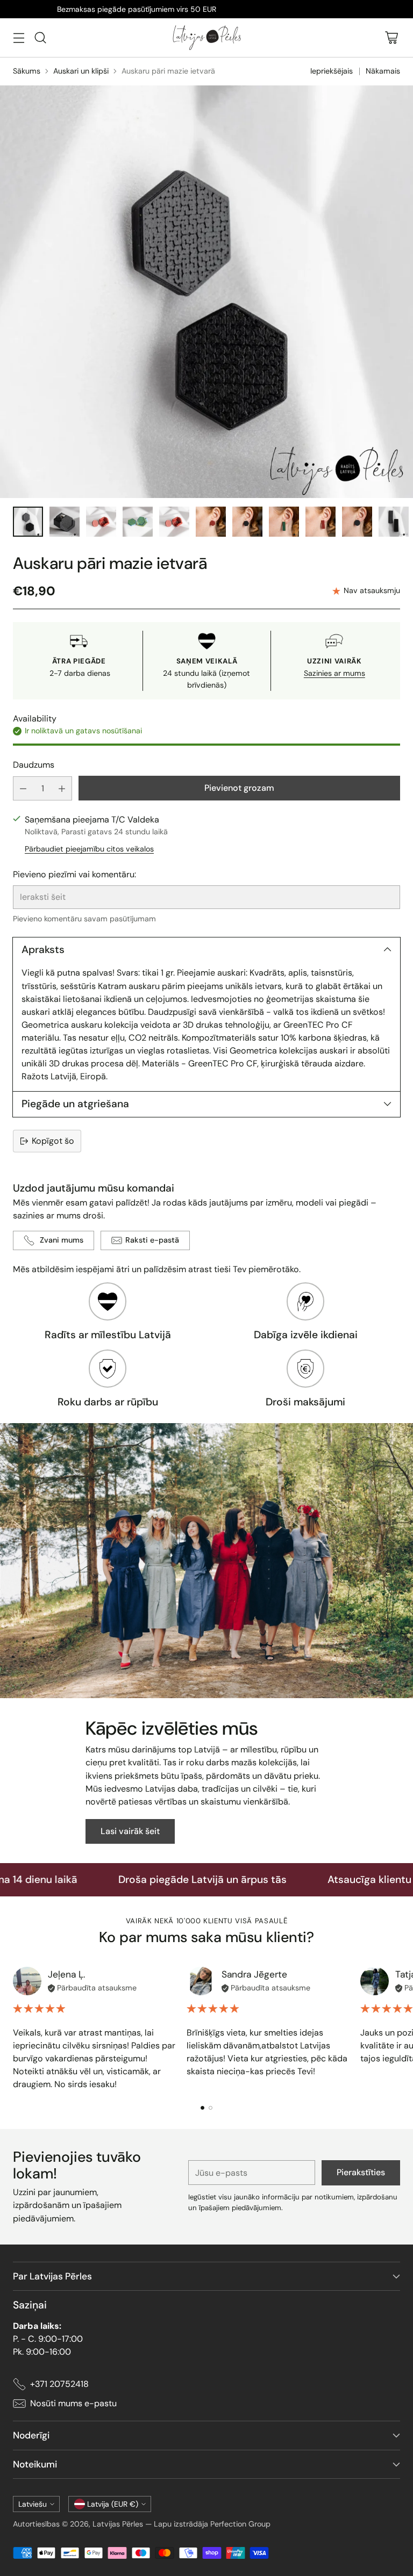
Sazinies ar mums (334, 673)
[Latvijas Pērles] (206, 38)
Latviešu (33, 2504)
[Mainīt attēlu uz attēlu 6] (211, 522)
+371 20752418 (59, 2384)
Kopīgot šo (53, 1141)
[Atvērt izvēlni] (19, 38)
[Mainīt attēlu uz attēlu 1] (28, 522)
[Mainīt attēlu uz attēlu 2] (65, 522)
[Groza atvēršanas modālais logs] (391, 38)
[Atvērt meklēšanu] (40, 38)
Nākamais (383, 71)
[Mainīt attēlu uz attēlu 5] (174, 522)
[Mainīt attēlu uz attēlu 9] (321, 522)
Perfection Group (240, 2524)
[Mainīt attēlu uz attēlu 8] (284, 522)
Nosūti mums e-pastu (73, 2403)
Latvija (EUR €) (113, 2504)
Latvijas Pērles (118, 2524)
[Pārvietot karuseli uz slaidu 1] (202, 2108)
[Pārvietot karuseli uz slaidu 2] (211, 2108)
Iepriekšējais (332, 71)
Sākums (27, 71)
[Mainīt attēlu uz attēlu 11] (394, 522)
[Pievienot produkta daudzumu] (62, 788)
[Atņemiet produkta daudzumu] (23, 788)
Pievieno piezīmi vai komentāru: (74, 874)
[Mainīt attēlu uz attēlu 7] (247, 522)
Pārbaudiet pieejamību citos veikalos (89, 849)
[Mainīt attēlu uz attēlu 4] (138, 522)
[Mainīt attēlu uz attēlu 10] (357, 522)
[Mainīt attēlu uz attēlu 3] (101, 522)
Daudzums (34, 765)
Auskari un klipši (81, 71)
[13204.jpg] (206, 292)
